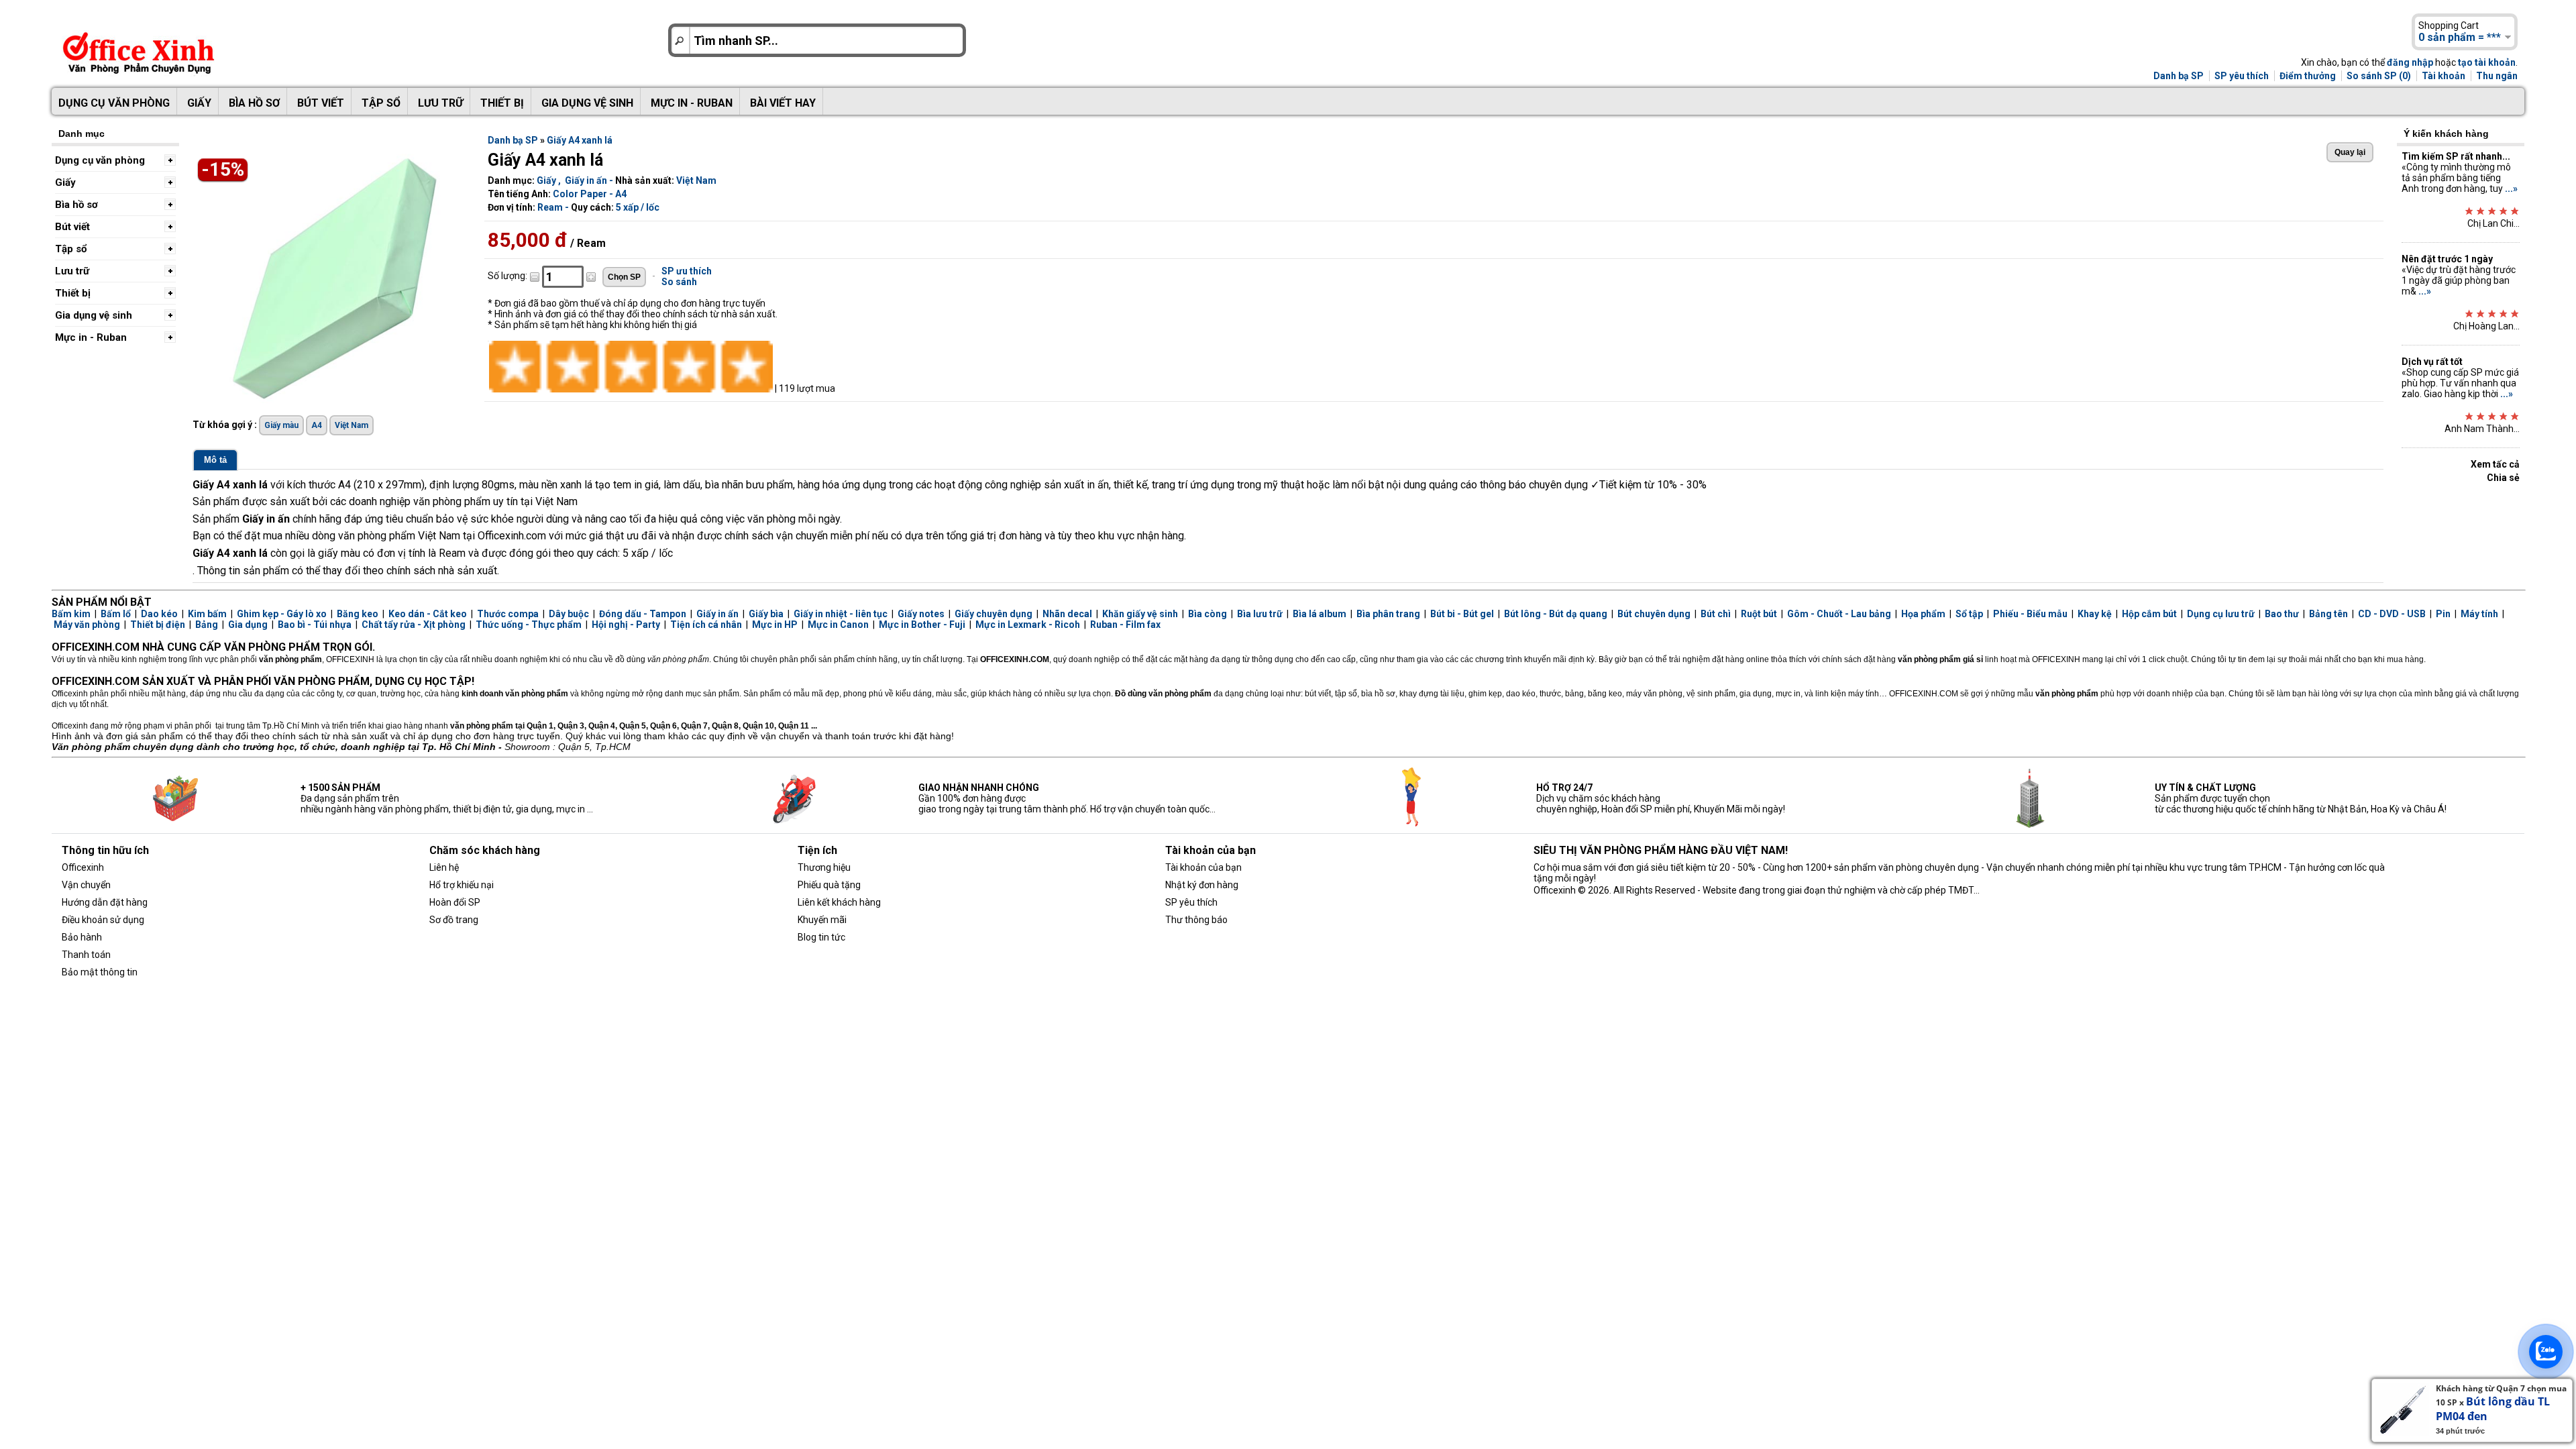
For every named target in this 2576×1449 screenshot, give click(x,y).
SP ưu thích (687, 271)
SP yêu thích (2242, 76)
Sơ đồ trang (454, 920)
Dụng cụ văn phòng (114, 103)
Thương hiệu (824, 867)
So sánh (679, 282)
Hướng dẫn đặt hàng (105, 902)
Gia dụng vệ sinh (587, 103)
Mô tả (215, 460)
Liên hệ (444, 867)
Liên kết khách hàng (839, 902)
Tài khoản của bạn (1203, 867)
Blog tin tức (821, 937)
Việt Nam (696, 180)
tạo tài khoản (2487, 62)
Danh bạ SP (2179, 76)
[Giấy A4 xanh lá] (333, 402)
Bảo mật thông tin (100, 972)
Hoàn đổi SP (455, 902)
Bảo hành (82, 937)
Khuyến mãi (822, 920)
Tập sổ (381, 103)
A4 (317, 425)
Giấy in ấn (586, 180)
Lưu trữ (440, 103)
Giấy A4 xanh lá (580, 140)
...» (2511, 189)
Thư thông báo (1196, 920)
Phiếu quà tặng (829, 885)
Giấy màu (281, 425)
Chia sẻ (2503, 478)
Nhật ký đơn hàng (1202, 885)
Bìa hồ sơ (254, 103)
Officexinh (83, 867)
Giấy (199, 103)
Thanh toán (86, 955)
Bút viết (321, 103)
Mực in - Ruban (692, 103)
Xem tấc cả (2495, 464)
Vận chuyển (86, 885)
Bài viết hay (783, 103)
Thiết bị (502, 103)
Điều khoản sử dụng (103, 920)
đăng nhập (2410, 62)
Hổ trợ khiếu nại (462, 885)
